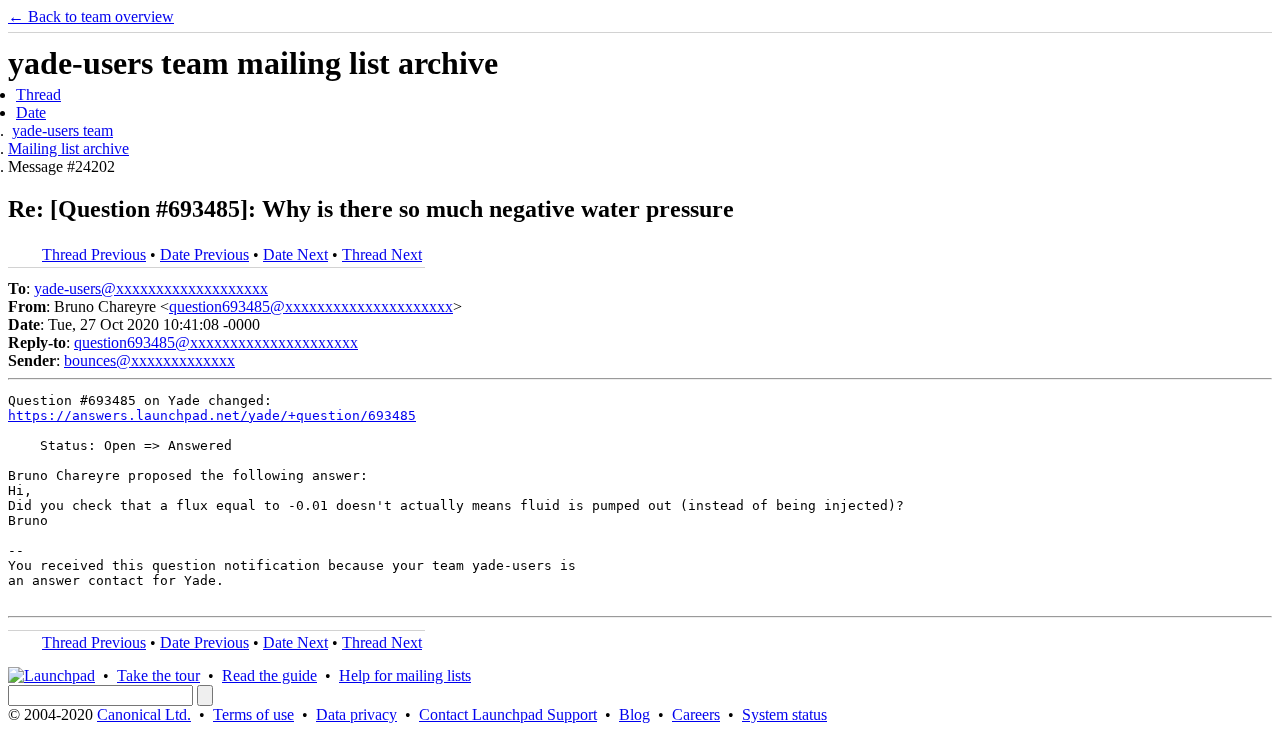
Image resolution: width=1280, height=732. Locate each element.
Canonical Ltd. (144, 714)
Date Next (295, 254)
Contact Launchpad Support (508, 714)
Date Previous (204, 254)
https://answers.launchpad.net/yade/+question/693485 (212, 415)
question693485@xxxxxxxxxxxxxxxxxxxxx (311, 306)
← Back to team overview (91, 16)
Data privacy (356, 714)
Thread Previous (94, 254)
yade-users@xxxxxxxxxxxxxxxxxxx (151, 288)
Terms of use (253, 714)
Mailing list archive (68, 148)
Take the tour (158, 675)
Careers (696, 714)
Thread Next (382, 254)
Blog (634, 714)
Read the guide (269, 675)
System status (784, 714)
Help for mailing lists (405, 675)
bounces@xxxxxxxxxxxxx (149, 360)
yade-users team (62, 130)
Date (31, 112)
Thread (38, 94)
